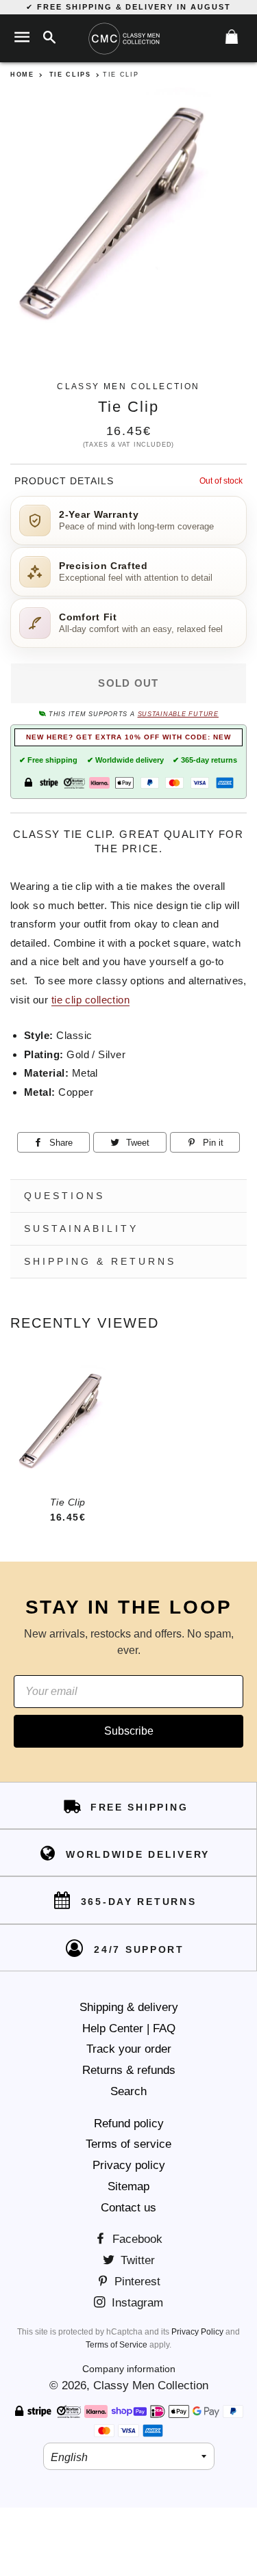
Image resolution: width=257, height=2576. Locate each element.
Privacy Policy (197, 2332)
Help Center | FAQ (129, 2028)
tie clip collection (91, 1000)
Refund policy (129, 2124)
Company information (129, 2369)
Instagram (136, 2303)
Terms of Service (117, 2345)
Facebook (136, 2239)
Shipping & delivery (129, 2007)
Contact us (128, 2208)
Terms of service (128, 2144)
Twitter (136, 2260)
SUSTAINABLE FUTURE (178, 714)
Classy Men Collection (151, 2386)
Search (128, 2091)
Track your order (129, 2049)
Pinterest (136, 2282)
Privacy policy (129, 2165)
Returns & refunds (129, 2070)
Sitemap (128, 2186)
